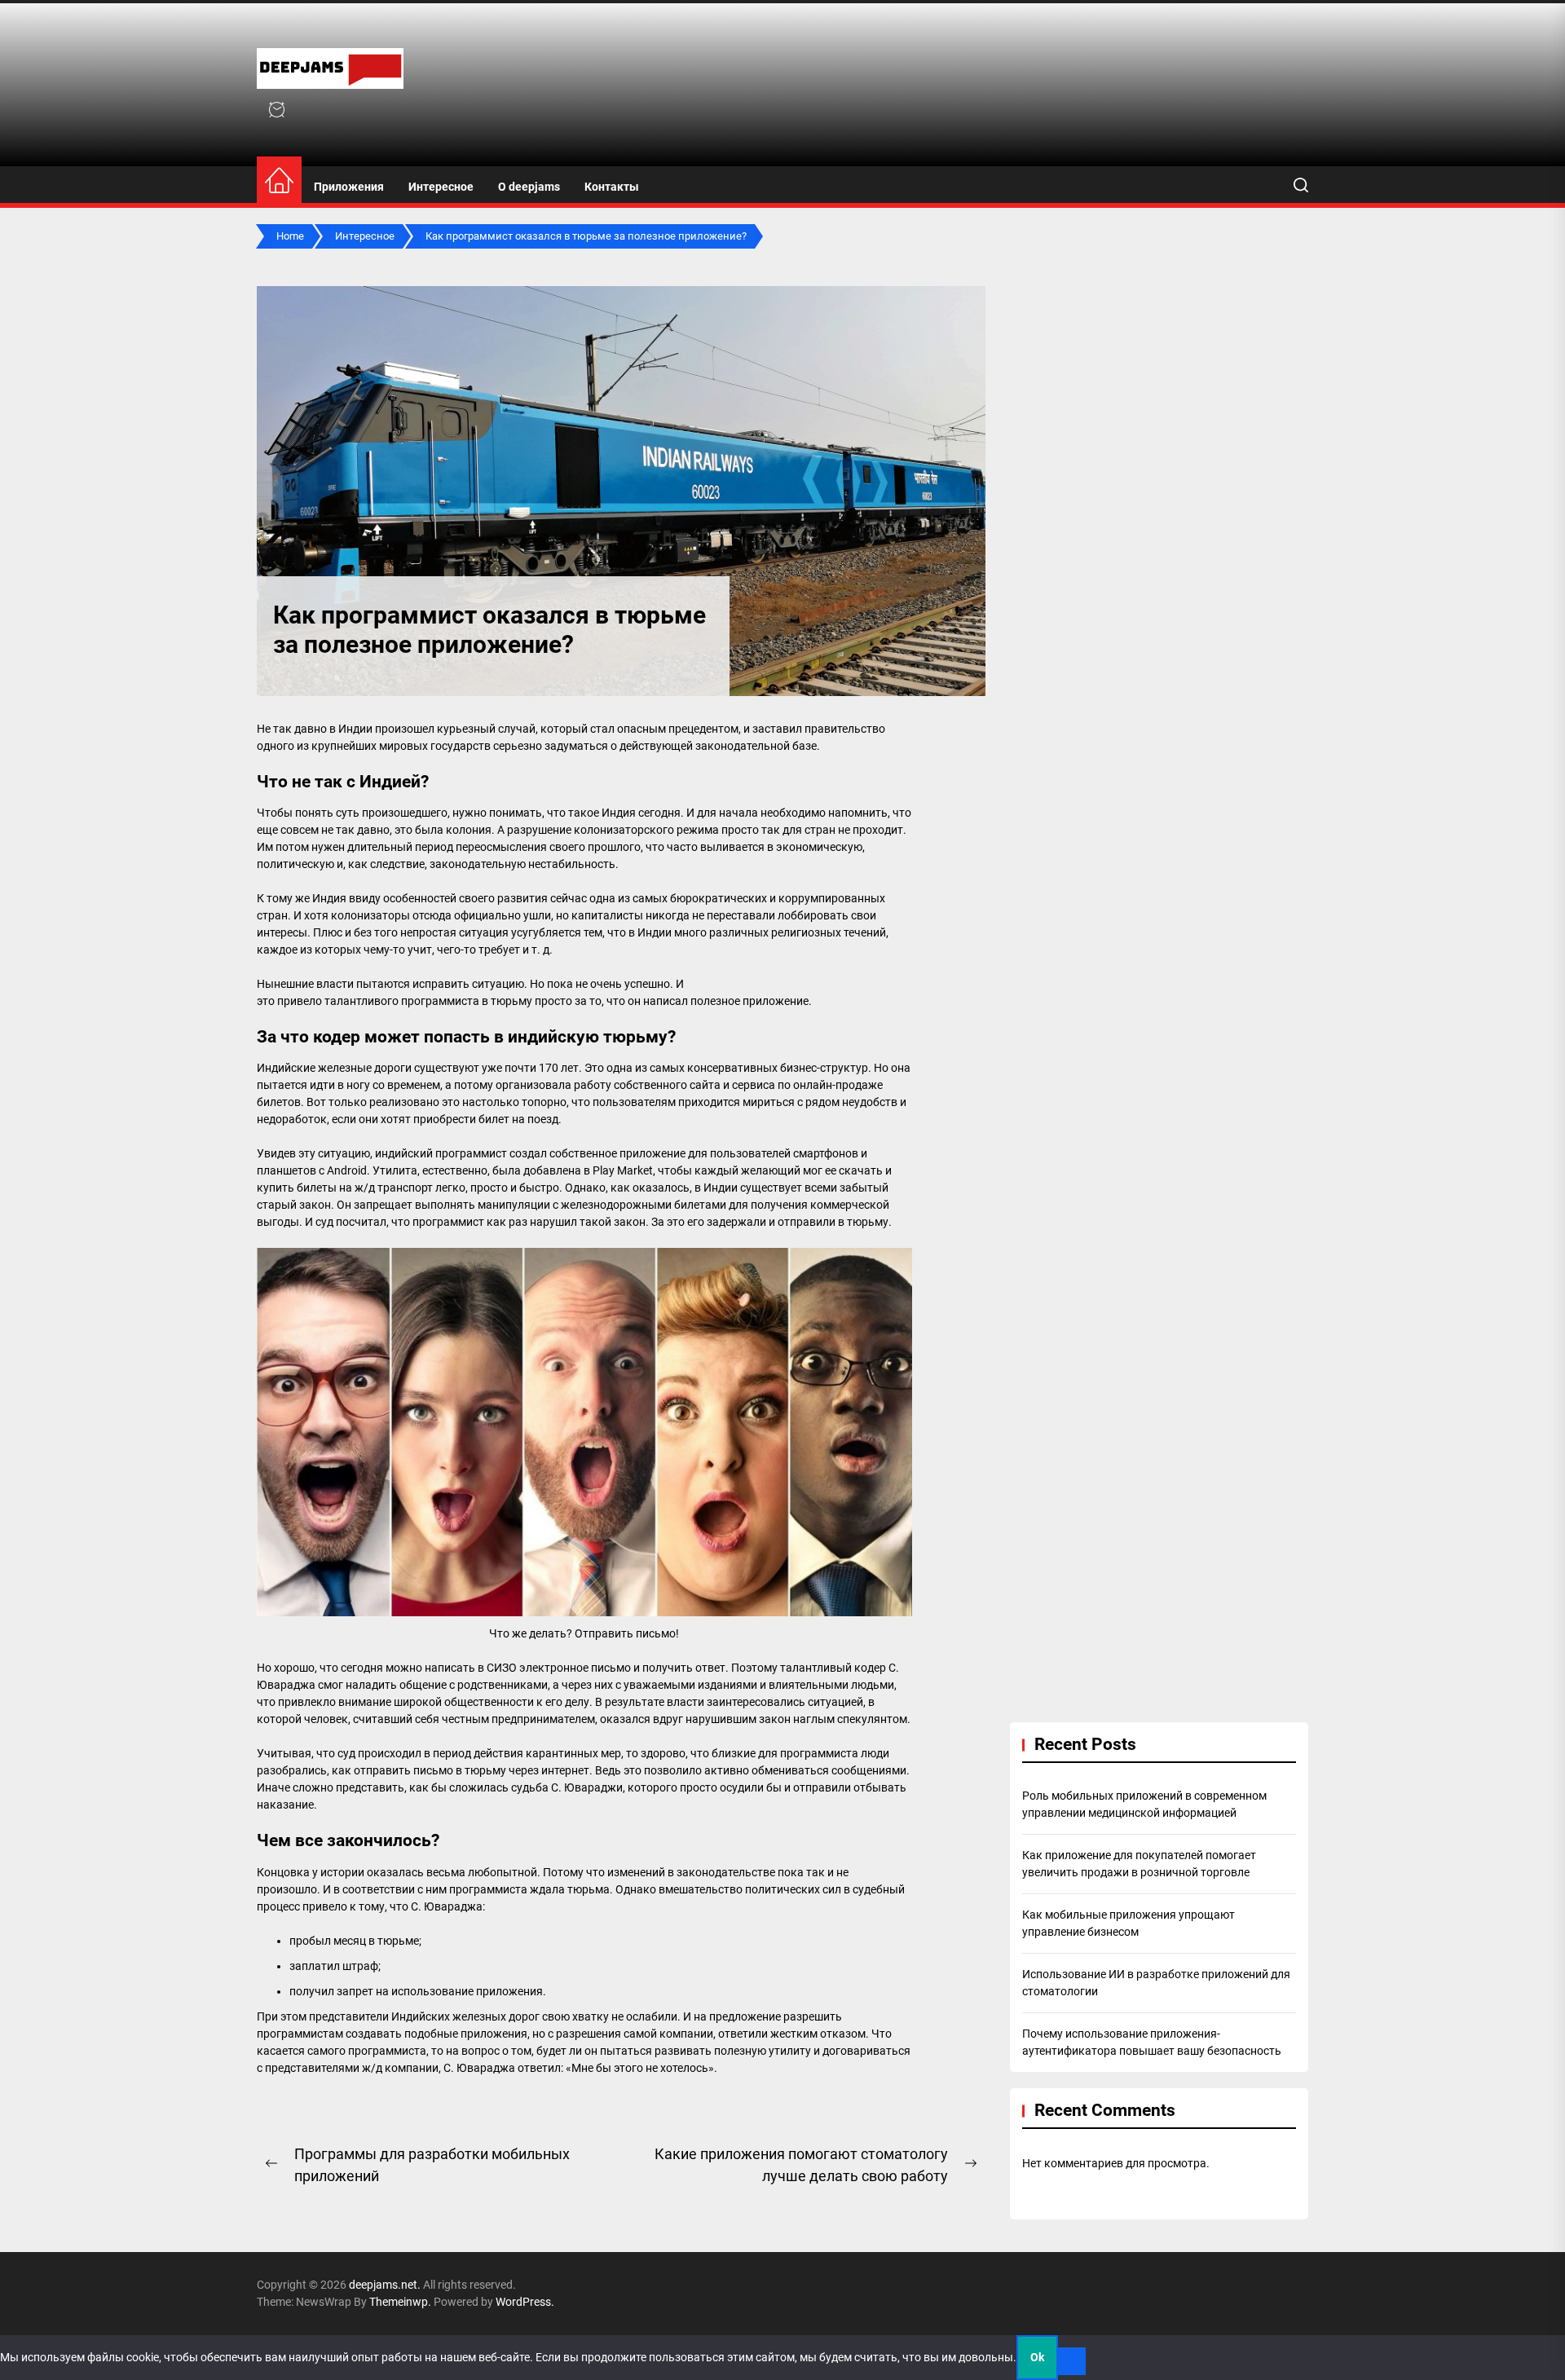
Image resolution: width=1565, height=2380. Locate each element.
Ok (1037, 2357)
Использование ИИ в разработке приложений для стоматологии (1156, 1983)
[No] (1072, 2361)
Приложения (349, 187)
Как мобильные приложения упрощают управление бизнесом (1129, 1923)
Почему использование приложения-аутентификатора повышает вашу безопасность (1152, 2042)
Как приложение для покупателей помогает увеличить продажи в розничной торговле (1139, 1864)
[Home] (279, 181)
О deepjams (529, 187)
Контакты (612, 187)
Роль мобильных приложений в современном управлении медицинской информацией (1144, 1804)
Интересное (441, 187)
